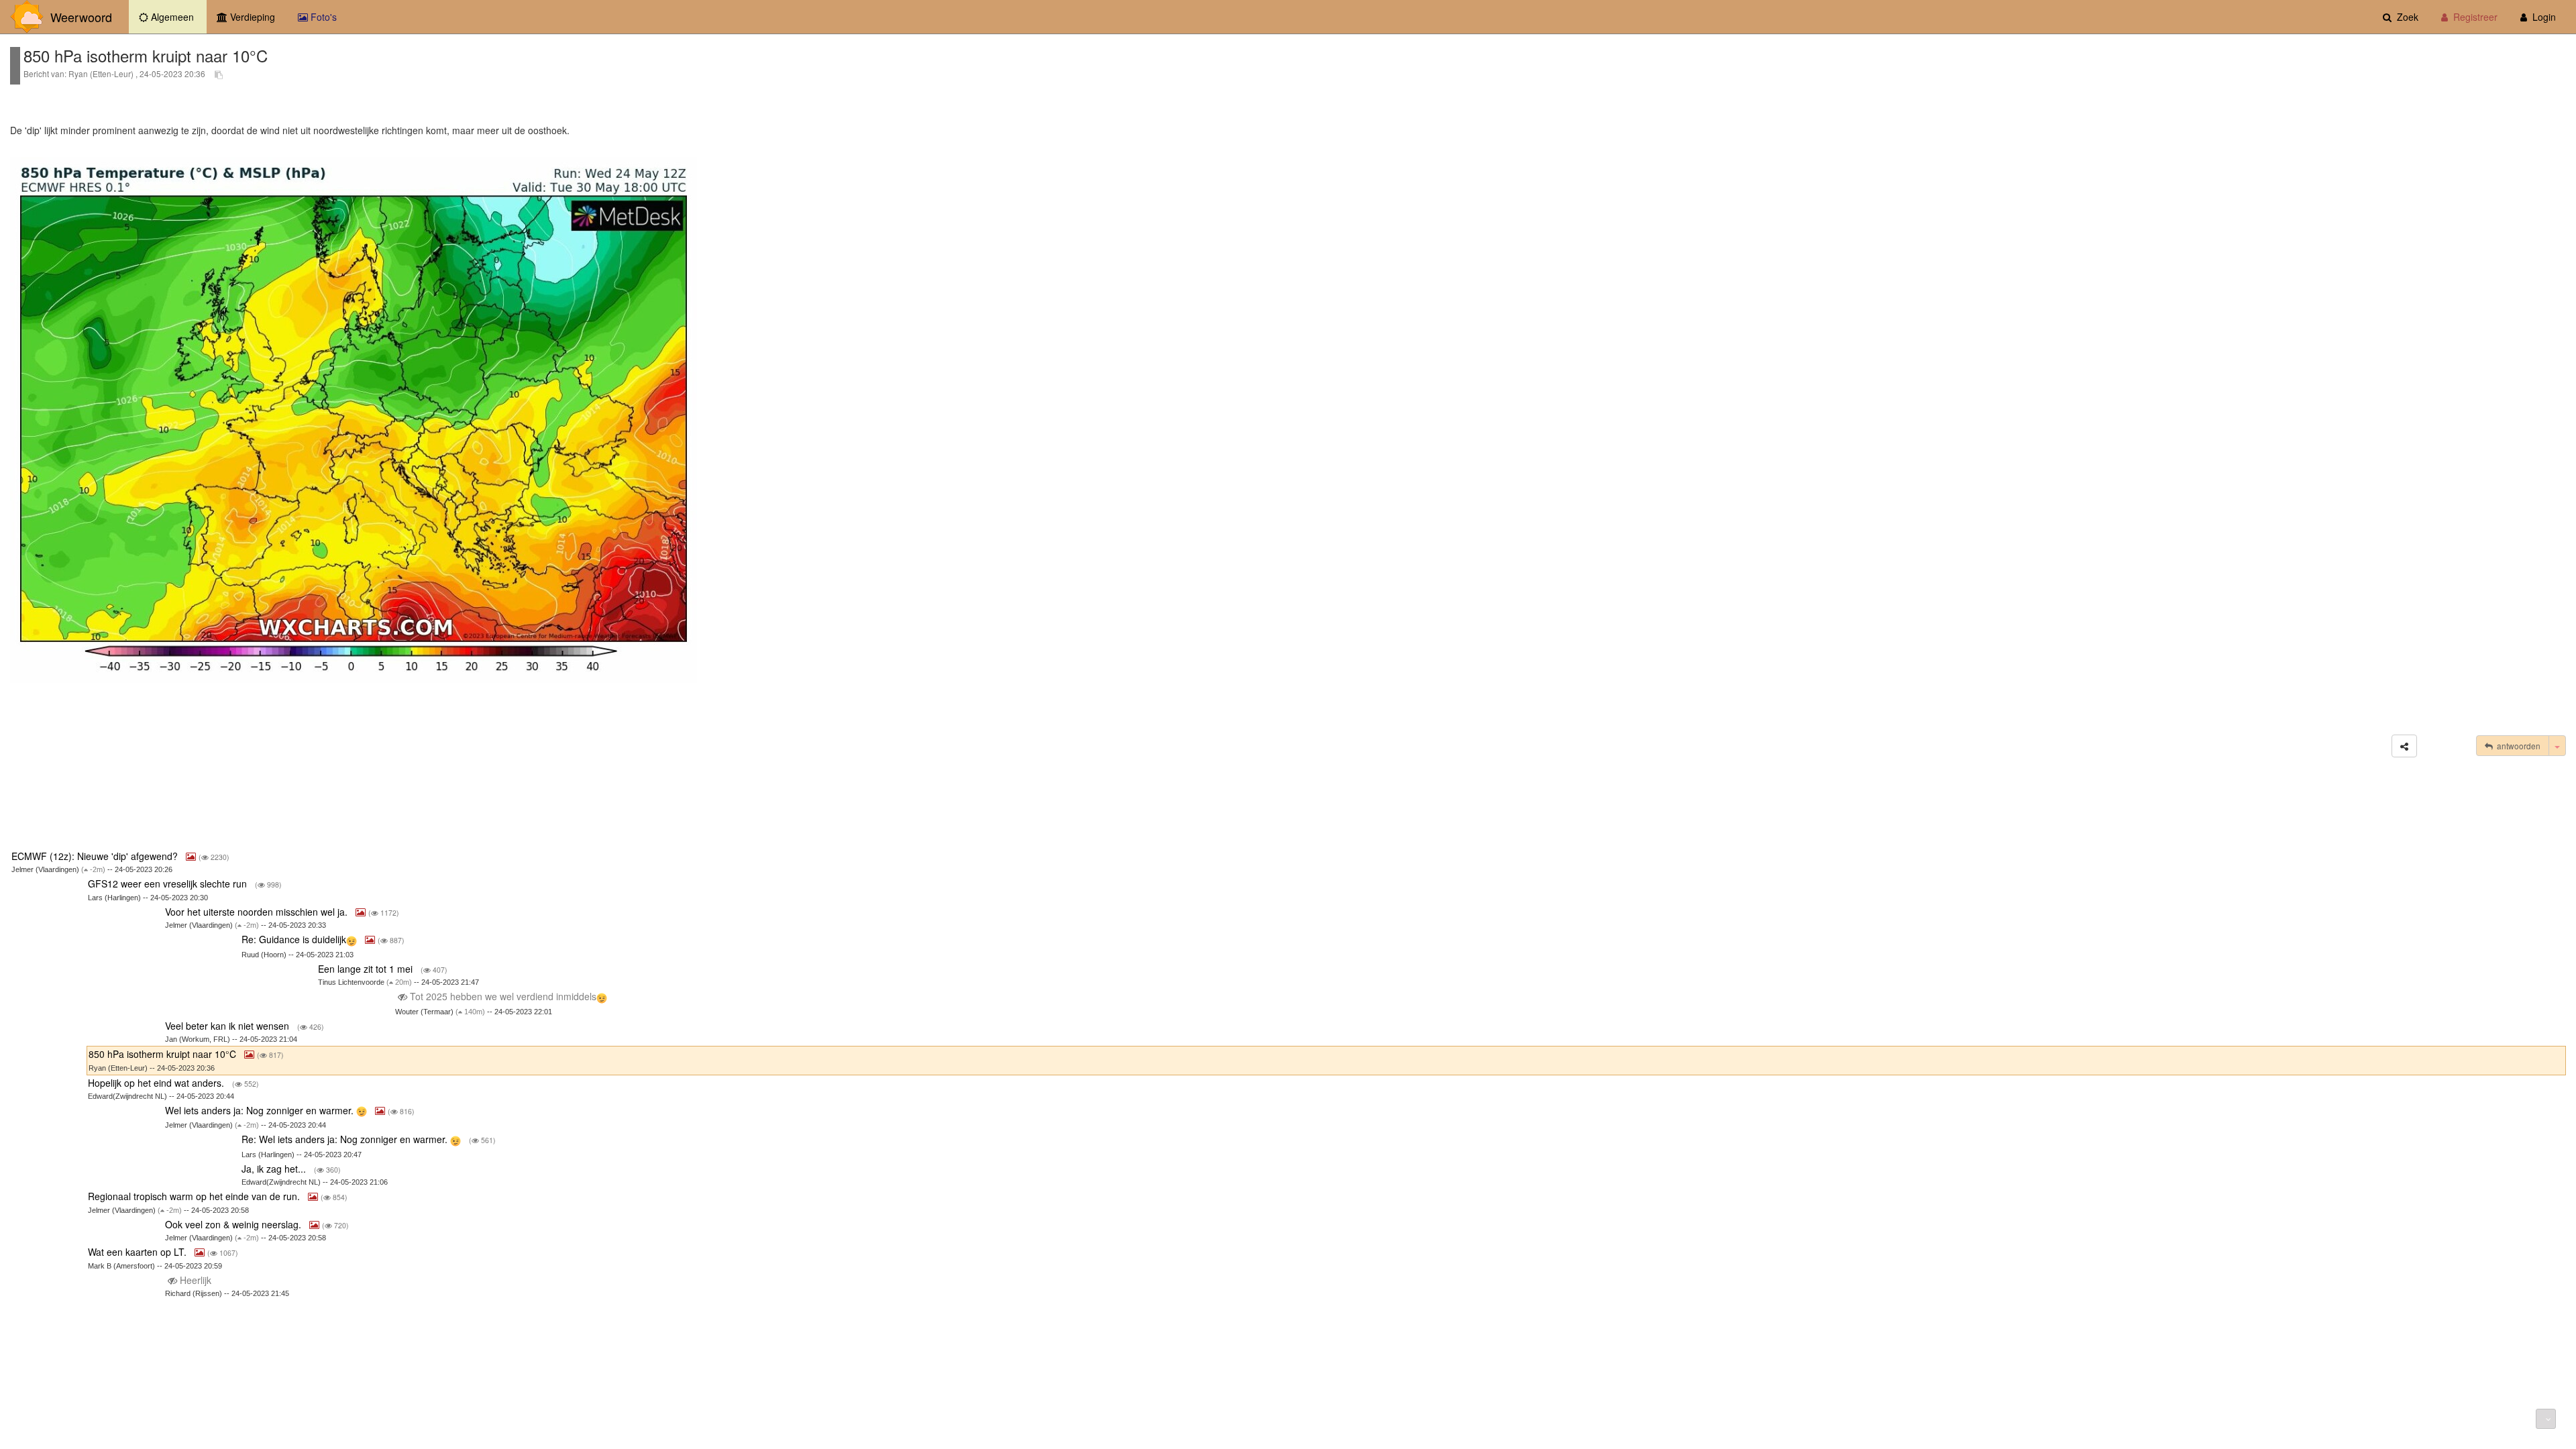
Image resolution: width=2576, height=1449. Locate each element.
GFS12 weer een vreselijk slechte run (169, 883)
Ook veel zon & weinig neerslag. (234, 1224)
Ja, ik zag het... (275, 1169)
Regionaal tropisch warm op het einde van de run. (195, 1196)
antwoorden (2517, 746)
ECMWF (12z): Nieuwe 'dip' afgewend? (96, 856)
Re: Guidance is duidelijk (294, 939)
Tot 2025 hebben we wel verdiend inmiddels (502, 996)
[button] (2404, 746)
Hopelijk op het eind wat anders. (157, 1083)
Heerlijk (196, 1280)
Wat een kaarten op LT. (139, 1252)
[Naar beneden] (2546, 1419)
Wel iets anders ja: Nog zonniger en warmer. (261, 1110)
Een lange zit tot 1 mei (367, 969)
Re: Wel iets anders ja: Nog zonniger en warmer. (346, 1139)
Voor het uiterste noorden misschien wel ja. (258, 912)
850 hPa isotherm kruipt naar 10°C (164, 1054)
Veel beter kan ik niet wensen (228, 1026)
